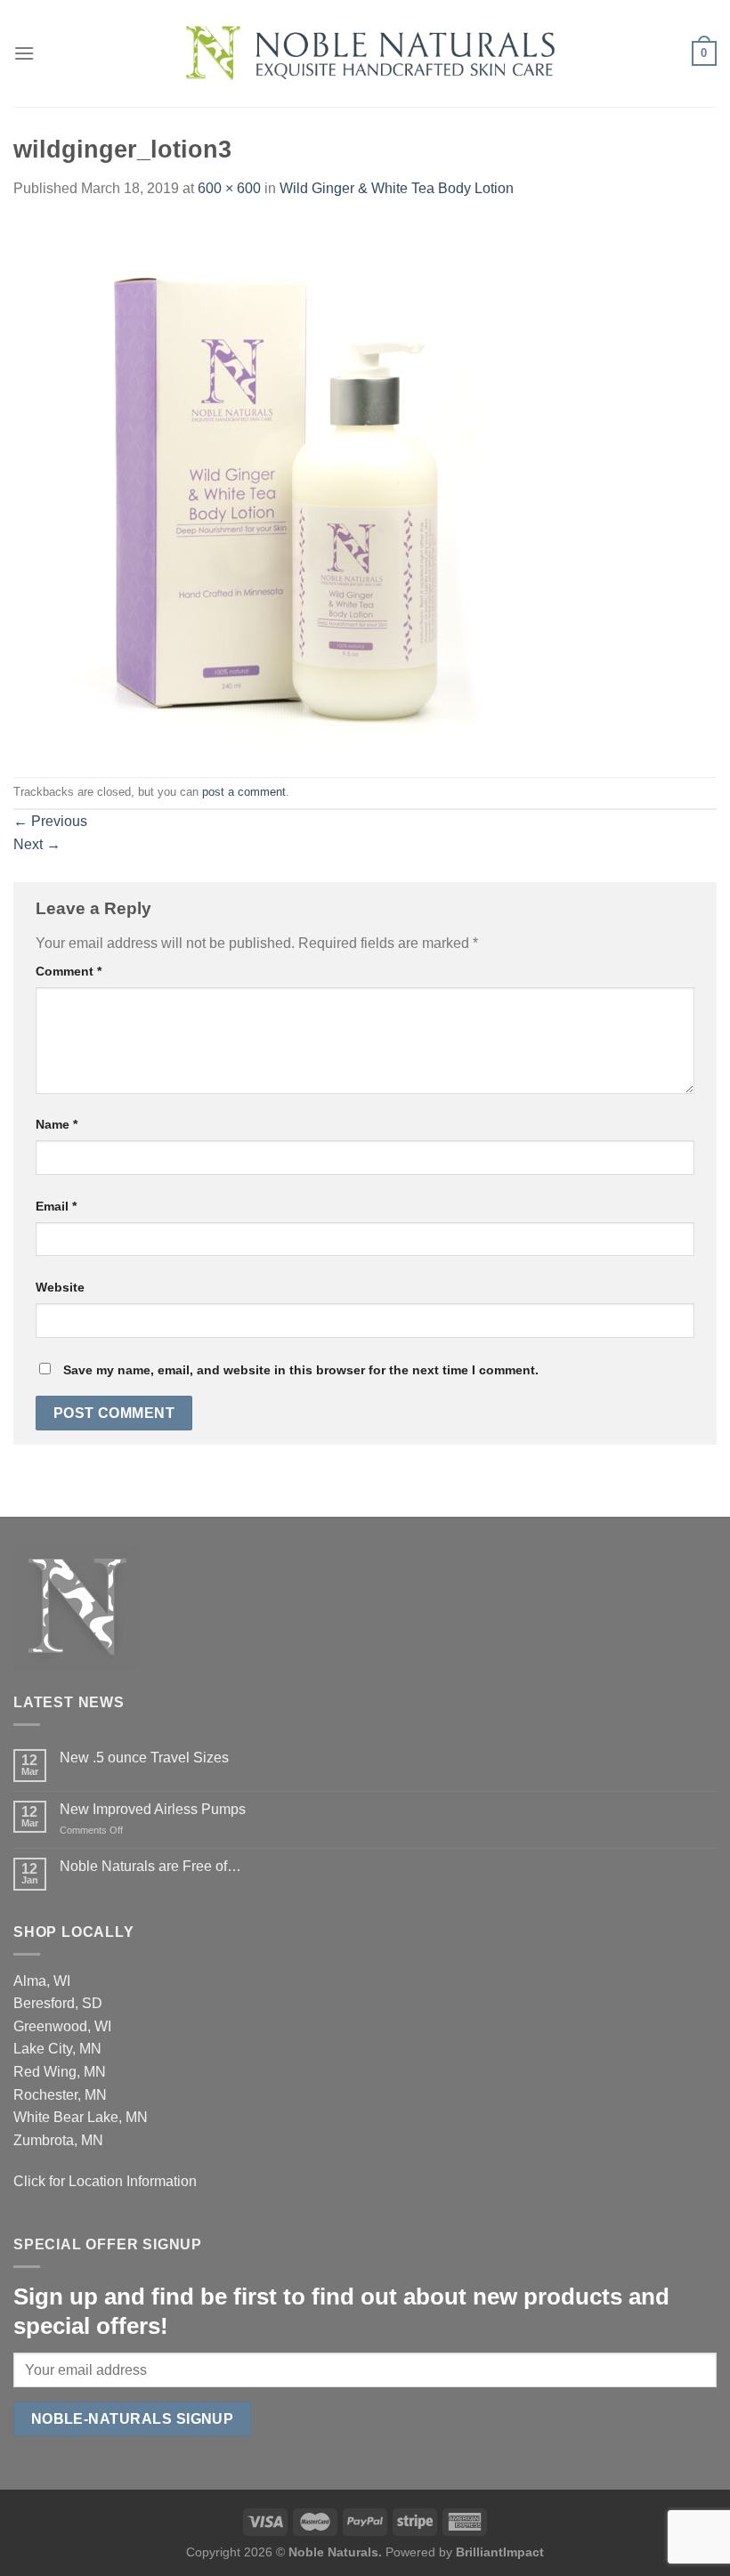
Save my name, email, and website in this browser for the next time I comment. (301, 1370)
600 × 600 (229, 188)
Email (56, 1206)
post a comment (244, 792)
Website (60, 1287)
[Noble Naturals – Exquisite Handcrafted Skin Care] (365, 54)
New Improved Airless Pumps (153, 1809)
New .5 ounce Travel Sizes (144, 1758)
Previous (50, 821)
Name (57, 1124)
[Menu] (24, 53)
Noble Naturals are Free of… (150, 1866)
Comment (69, 971)
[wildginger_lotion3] (280, 487)
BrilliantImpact (500, 2552)
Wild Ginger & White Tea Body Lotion (397, 188)
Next (37, 844)
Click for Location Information (105, 2181)
